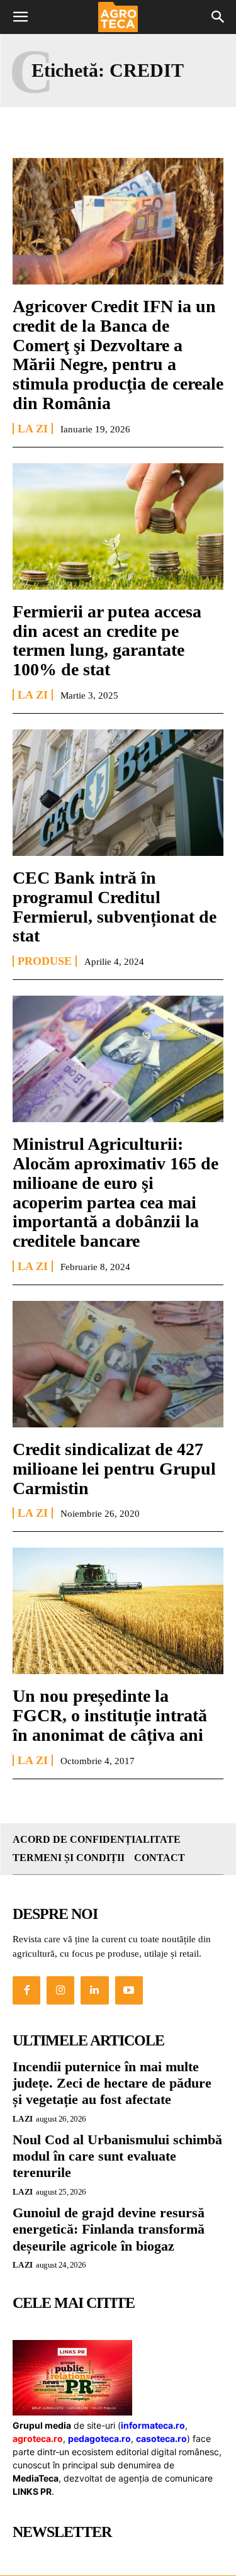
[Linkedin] (94, 1990)
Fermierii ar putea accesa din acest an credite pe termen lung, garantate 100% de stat (107, 640)
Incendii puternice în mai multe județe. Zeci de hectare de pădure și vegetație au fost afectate (112, 2083)
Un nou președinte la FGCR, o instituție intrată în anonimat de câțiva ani (110, 1715)
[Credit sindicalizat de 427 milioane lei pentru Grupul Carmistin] (118, 1364)
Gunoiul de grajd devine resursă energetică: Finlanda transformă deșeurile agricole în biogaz (109, 2229)
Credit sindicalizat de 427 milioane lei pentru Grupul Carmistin (114, 1469)
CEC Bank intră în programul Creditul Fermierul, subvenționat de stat (115, 907)
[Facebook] (26, 1990)
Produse (45, 961)
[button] (20, 17)
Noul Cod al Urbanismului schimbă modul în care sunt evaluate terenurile (117, 2156)
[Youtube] (129, 1990)
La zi (33, 429)
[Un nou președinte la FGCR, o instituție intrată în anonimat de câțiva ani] (118, 1611)
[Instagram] (60, 1990)
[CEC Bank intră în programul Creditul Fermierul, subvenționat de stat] (118, 793)
